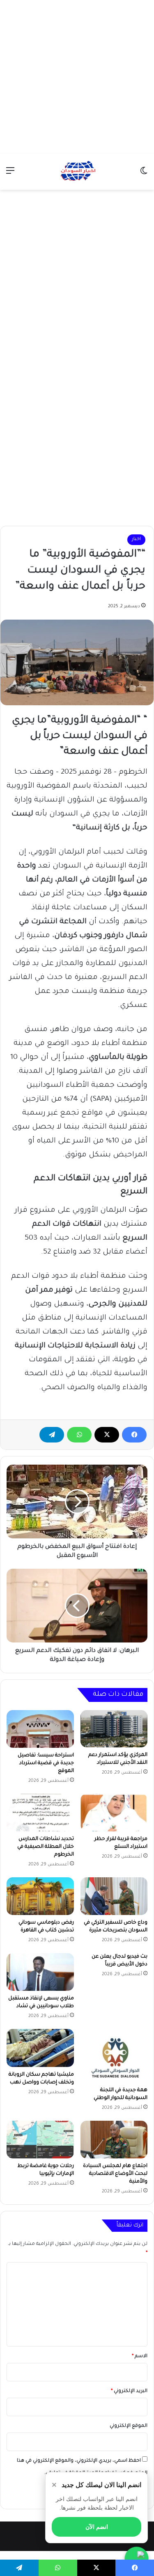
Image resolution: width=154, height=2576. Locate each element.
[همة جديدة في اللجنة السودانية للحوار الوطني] (114, 2056)
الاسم (140, 2357)
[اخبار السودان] (77, 172)
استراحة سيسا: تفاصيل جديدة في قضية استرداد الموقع (46, 1763)
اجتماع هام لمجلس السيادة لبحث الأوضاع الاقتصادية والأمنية (115, 2174)
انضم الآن (97, 2527)
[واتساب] (79, 1435)
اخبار (136, 540)
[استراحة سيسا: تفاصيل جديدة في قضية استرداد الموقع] (40, 1729)
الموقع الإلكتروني (129, 2426)
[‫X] (107, 1435)
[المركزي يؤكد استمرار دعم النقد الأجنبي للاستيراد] (114, 1729)
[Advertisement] (77, 77)
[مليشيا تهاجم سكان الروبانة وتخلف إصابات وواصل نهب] (40, 2048)
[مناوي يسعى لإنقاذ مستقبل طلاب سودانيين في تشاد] (40, 1972)
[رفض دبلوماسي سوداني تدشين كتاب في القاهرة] (40, 1896)
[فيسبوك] (134, 1435)
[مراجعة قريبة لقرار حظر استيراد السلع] (114, 1813)
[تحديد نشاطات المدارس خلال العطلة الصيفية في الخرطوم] (40, 1813)
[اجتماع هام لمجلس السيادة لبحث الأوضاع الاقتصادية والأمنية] (114, 2140)
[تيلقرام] (52, 1435)
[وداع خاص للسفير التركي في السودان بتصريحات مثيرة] (114, 1896)
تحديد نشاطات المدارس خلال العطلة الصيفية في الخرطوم (46, 1847)
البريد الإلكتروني (129, 2391)
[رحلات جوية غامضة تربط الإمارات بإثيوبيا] (40, 2140)
